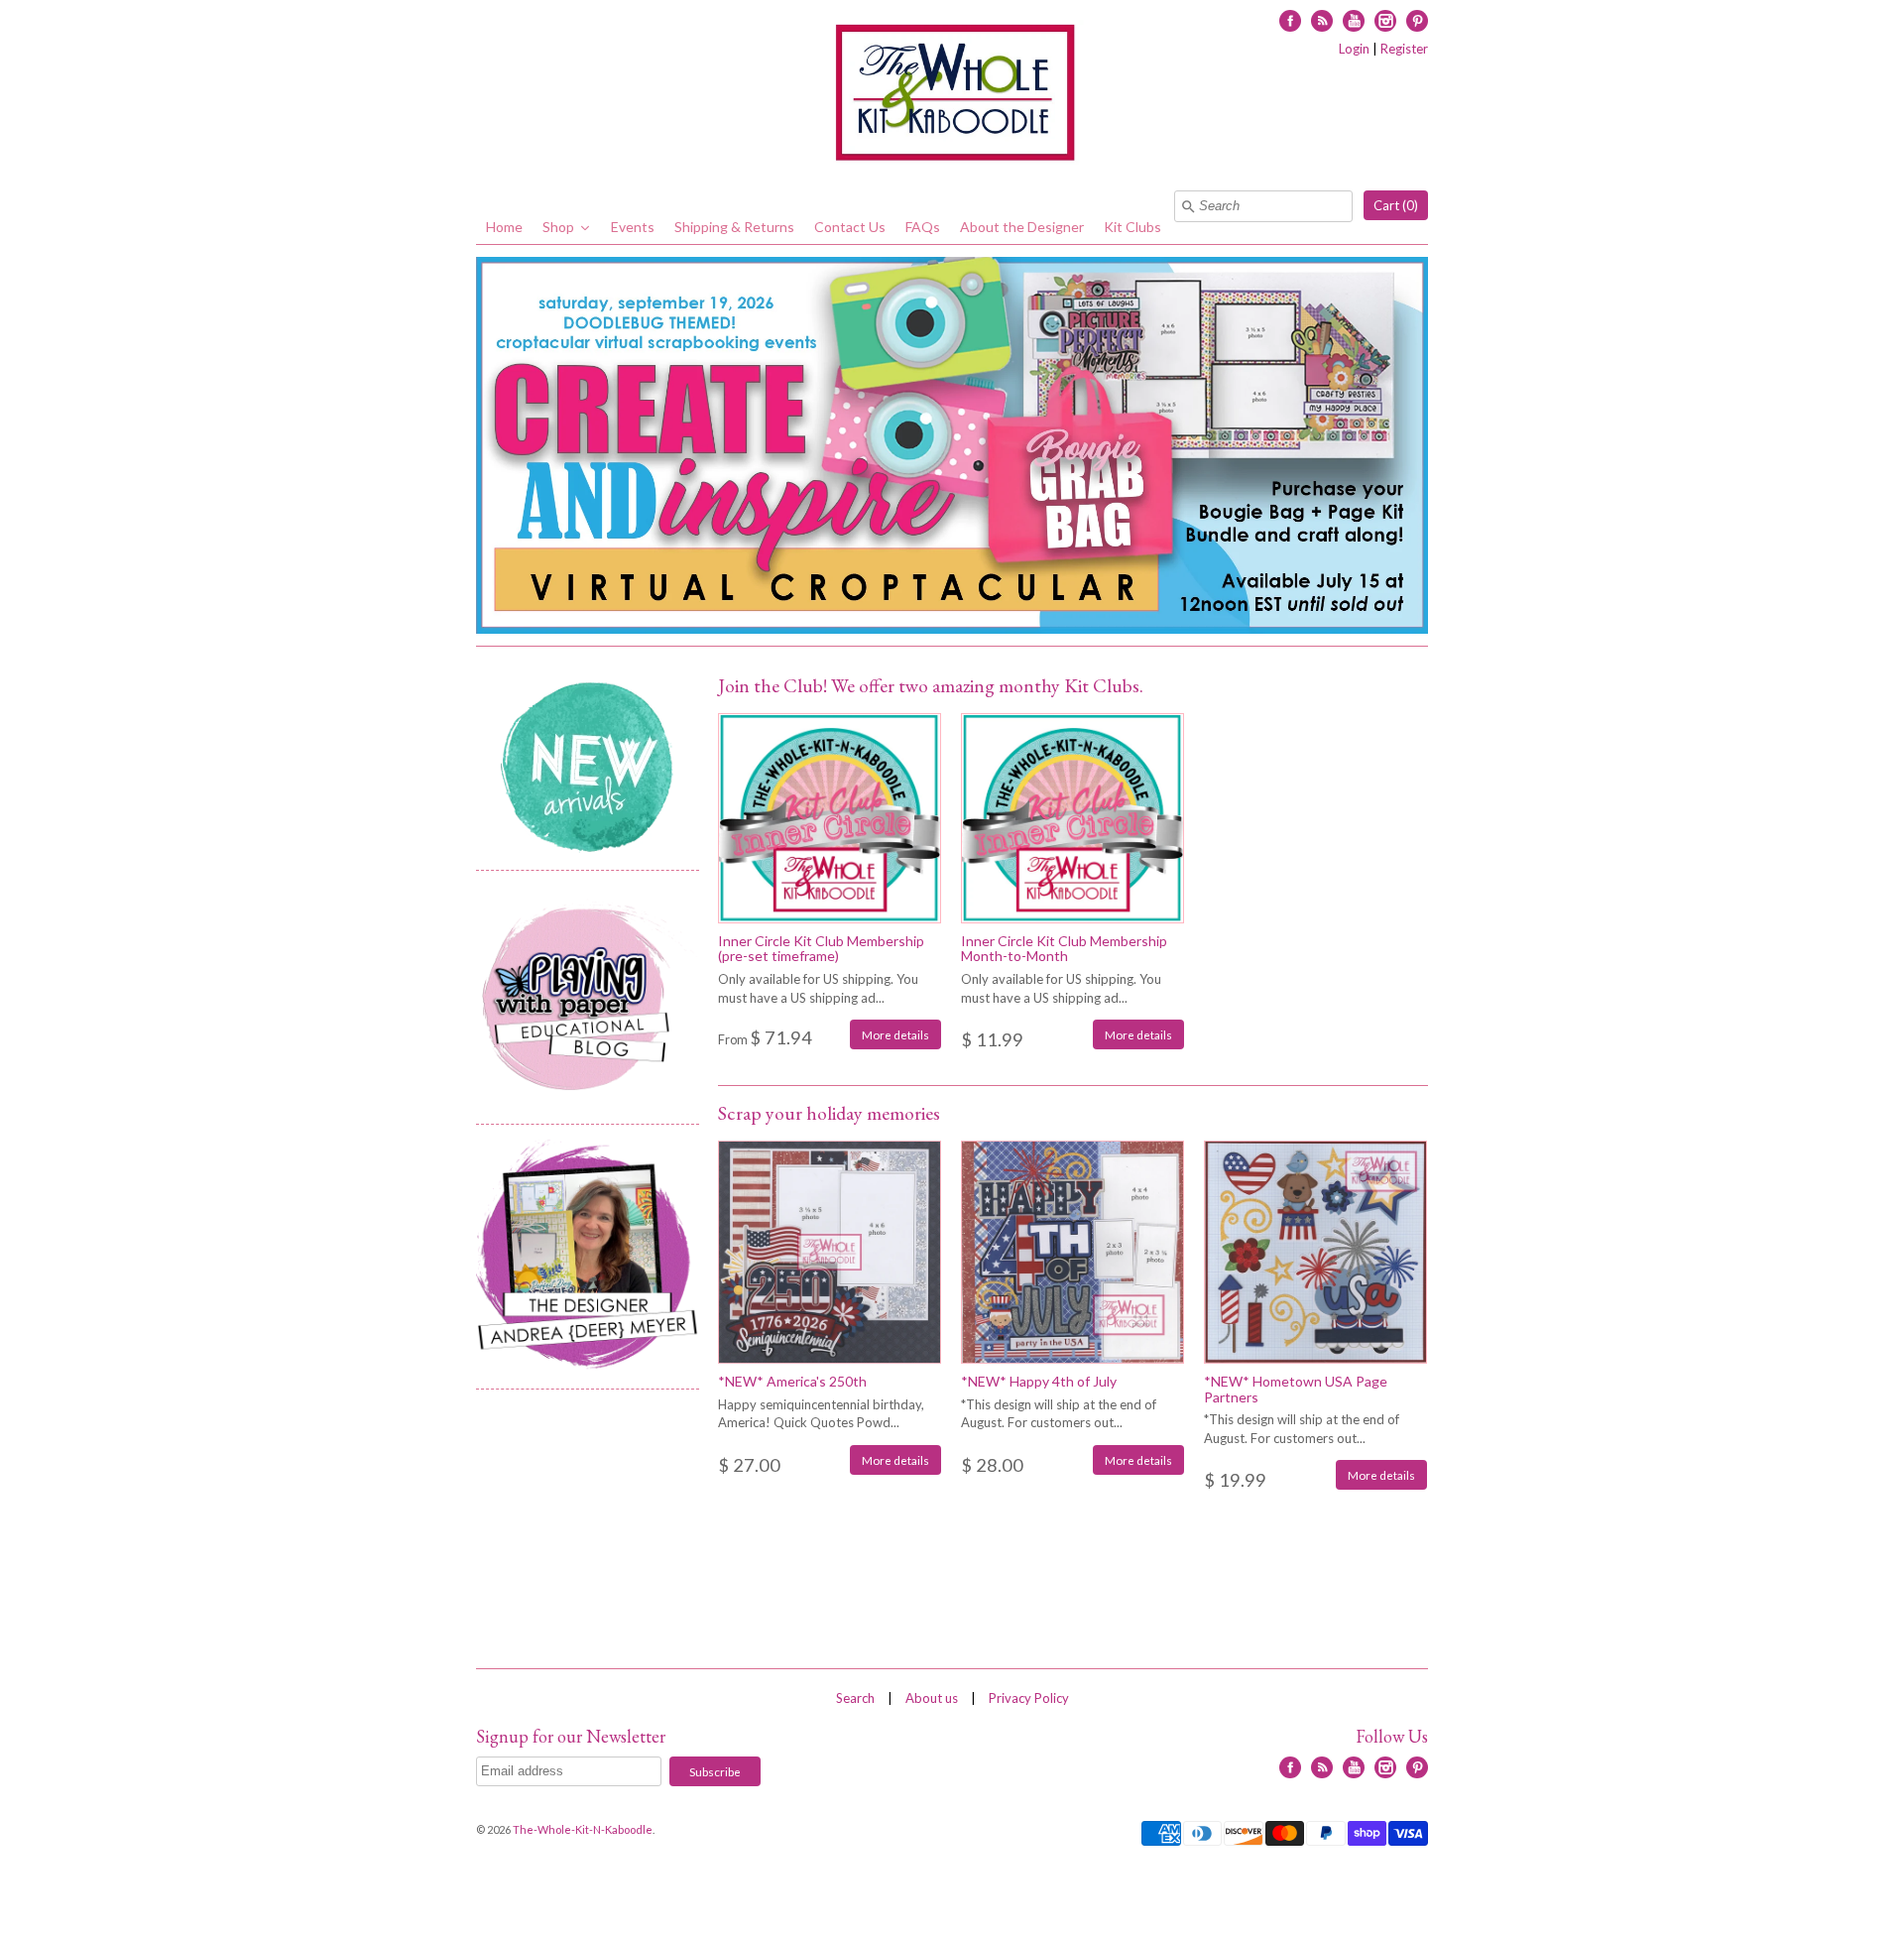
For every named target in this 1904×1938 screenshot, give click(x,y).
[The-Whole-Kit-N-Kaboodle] (952, 95)
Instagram (1385, 21)
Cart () (1396, 205)
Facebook (1290, 21)
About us (932, 1698)
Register (1404, 49)
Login (1354, 49)
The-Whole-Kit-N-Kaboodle (583, 1829)
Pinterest (1417, 21)
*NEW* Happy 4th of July (1039, 1381)
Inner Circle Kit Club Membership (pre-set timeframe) (821, 948)
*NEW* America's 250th (792, 1381)
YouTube (1354, 21)
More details (895, 1034)
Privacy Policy (1029, 1698)
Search (855, 1698)
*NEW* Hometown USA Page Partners (1296, 1389)
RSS (1322, 21)
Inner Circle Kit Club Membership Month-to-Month (1064, 948)
